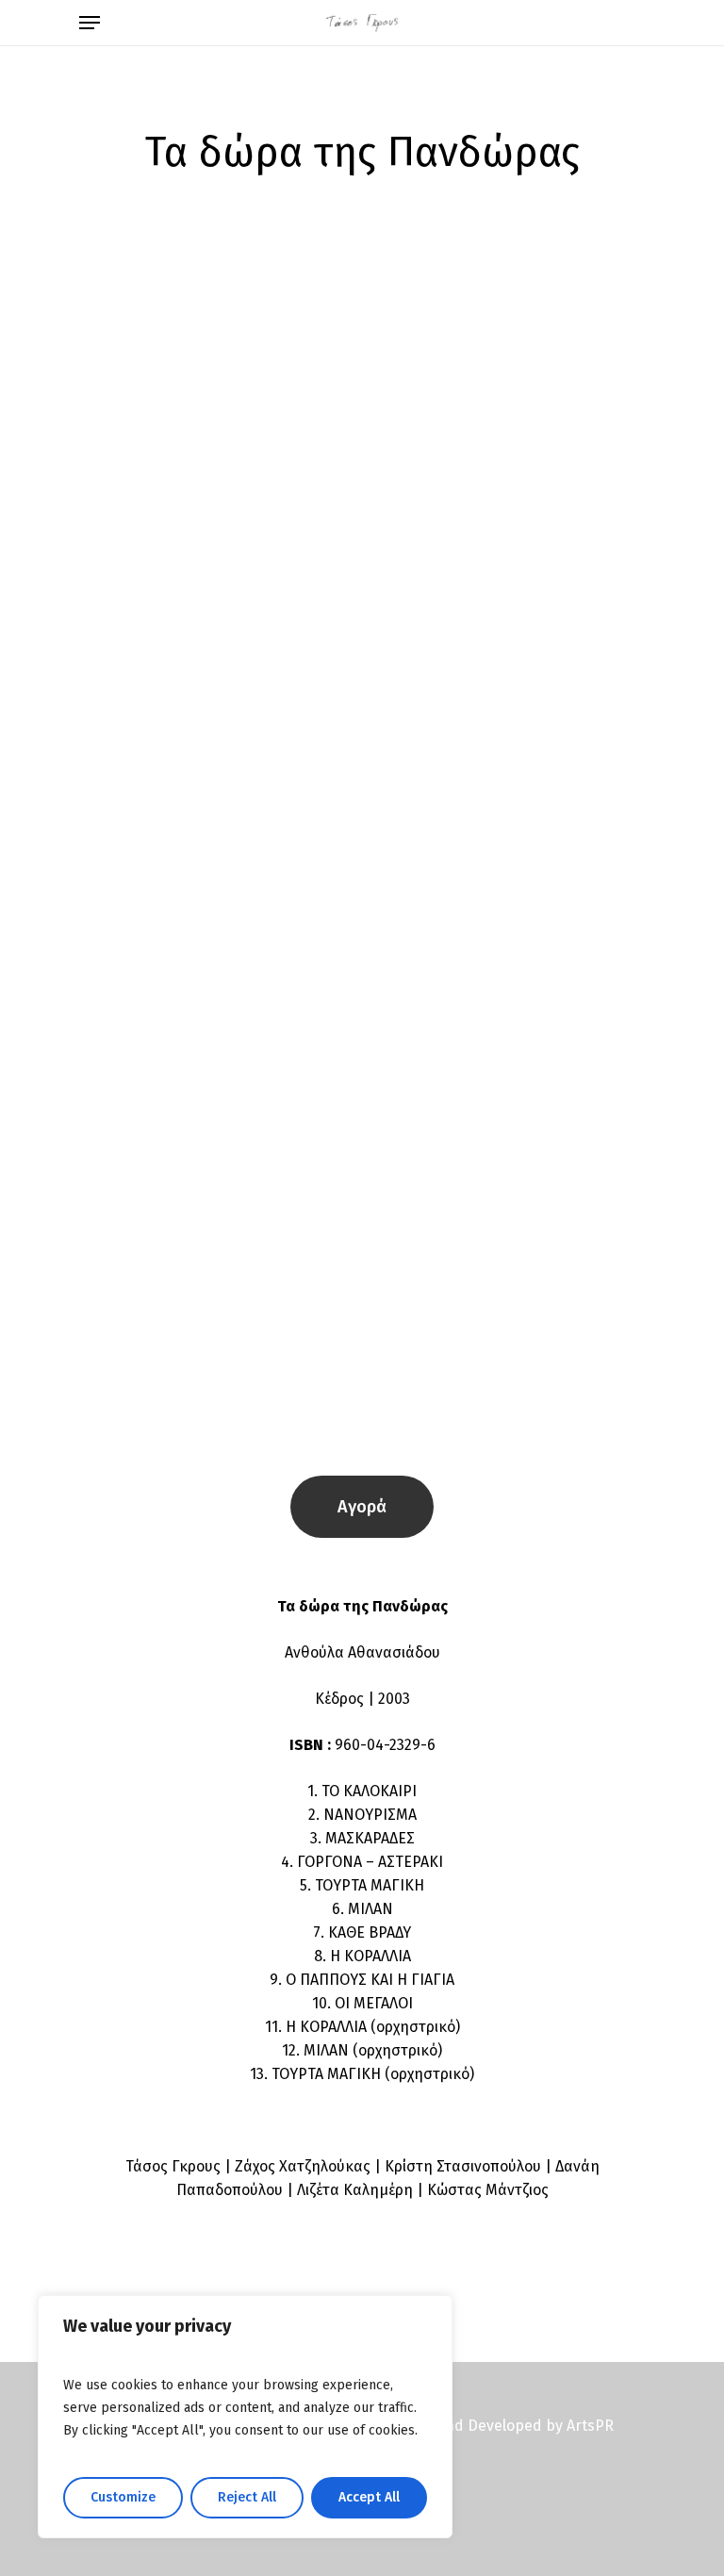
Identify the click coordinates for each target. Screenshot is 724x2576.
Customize (123, 2497)
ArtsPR (590, 2426)
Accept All (369, 2497)
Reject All (247, 2497)
